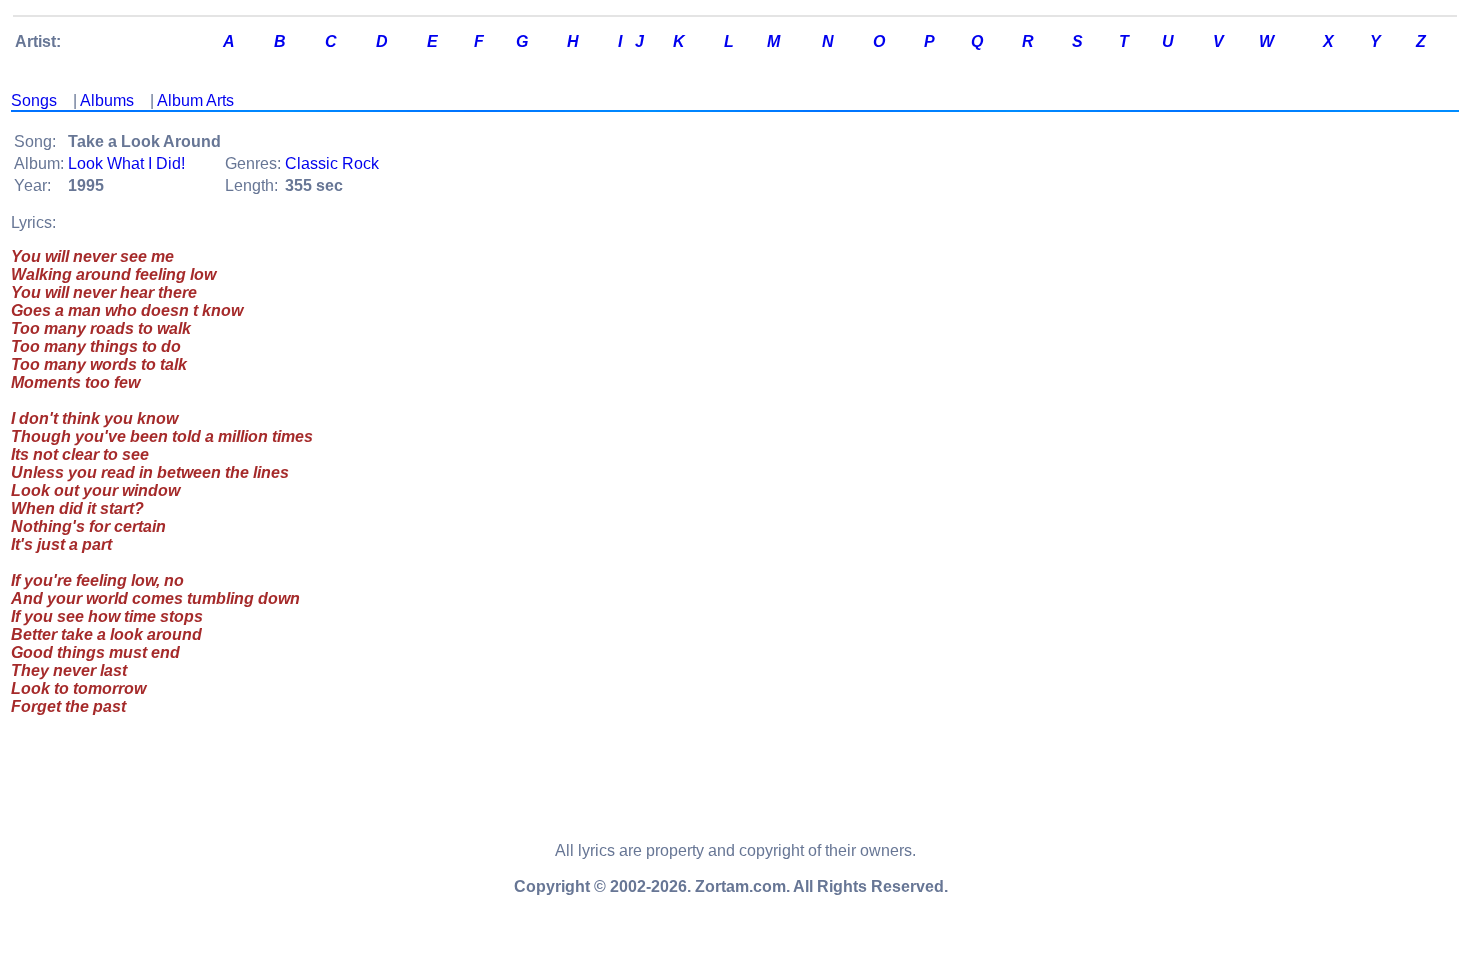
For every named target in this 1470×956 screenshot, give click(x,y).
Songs (34, 100)
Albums (107, 100)
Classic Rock (332, 163)
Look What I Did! (126, 163)
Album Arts (195, 100)
